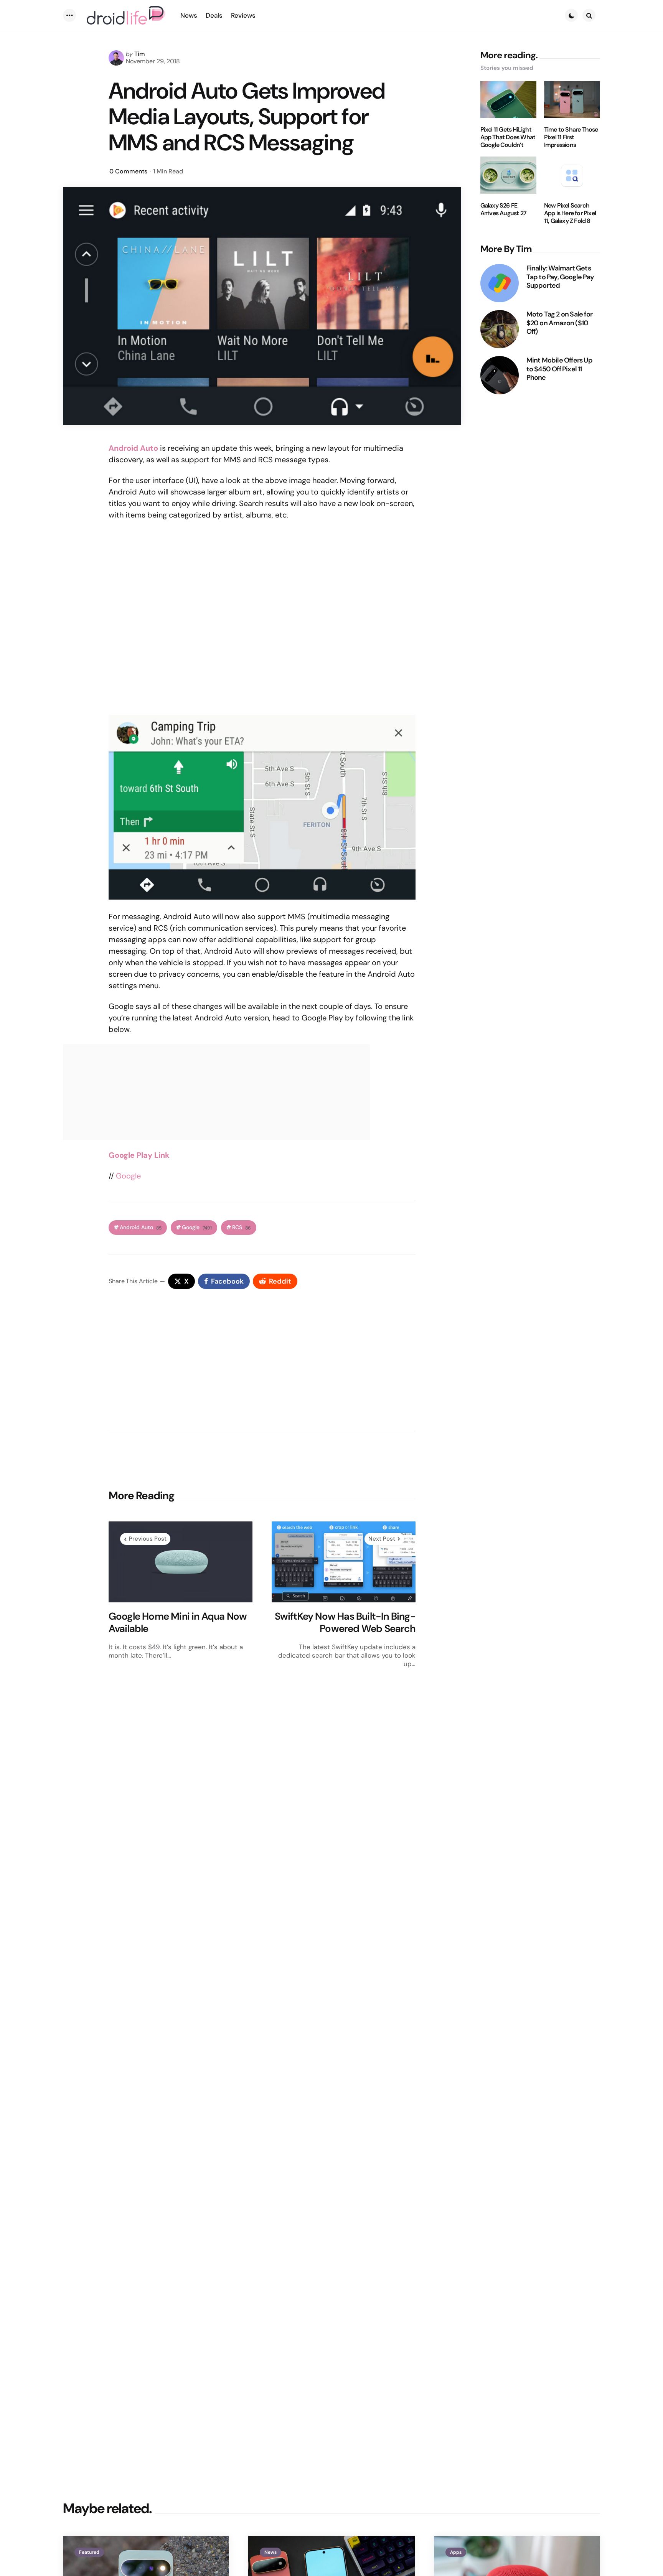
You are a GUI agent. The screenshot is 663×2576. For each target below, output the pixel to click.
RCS (242, 1227)
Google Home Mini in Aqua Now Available (178, 1623)
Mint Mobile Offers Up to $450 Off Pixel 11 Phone (559, 369)
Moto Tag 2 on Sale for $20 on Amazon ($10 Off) (559, 323)
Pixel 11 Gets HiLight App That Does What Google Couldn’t (508, 137)
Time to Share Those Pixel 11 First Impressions (571, 137)
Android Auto (141, 1227)
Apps (456, 2552)
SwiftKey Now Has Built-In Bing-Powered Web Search (345, 1623)
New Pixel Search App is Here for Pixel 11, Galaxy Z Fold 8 (570, 213)
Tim (140, 54)
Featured (89, 2552)
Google (128, 1176)
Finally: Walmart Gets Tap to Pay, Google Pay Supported (560, 277)
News (270, 2552)
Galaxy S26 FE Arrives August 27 (503, 209)
